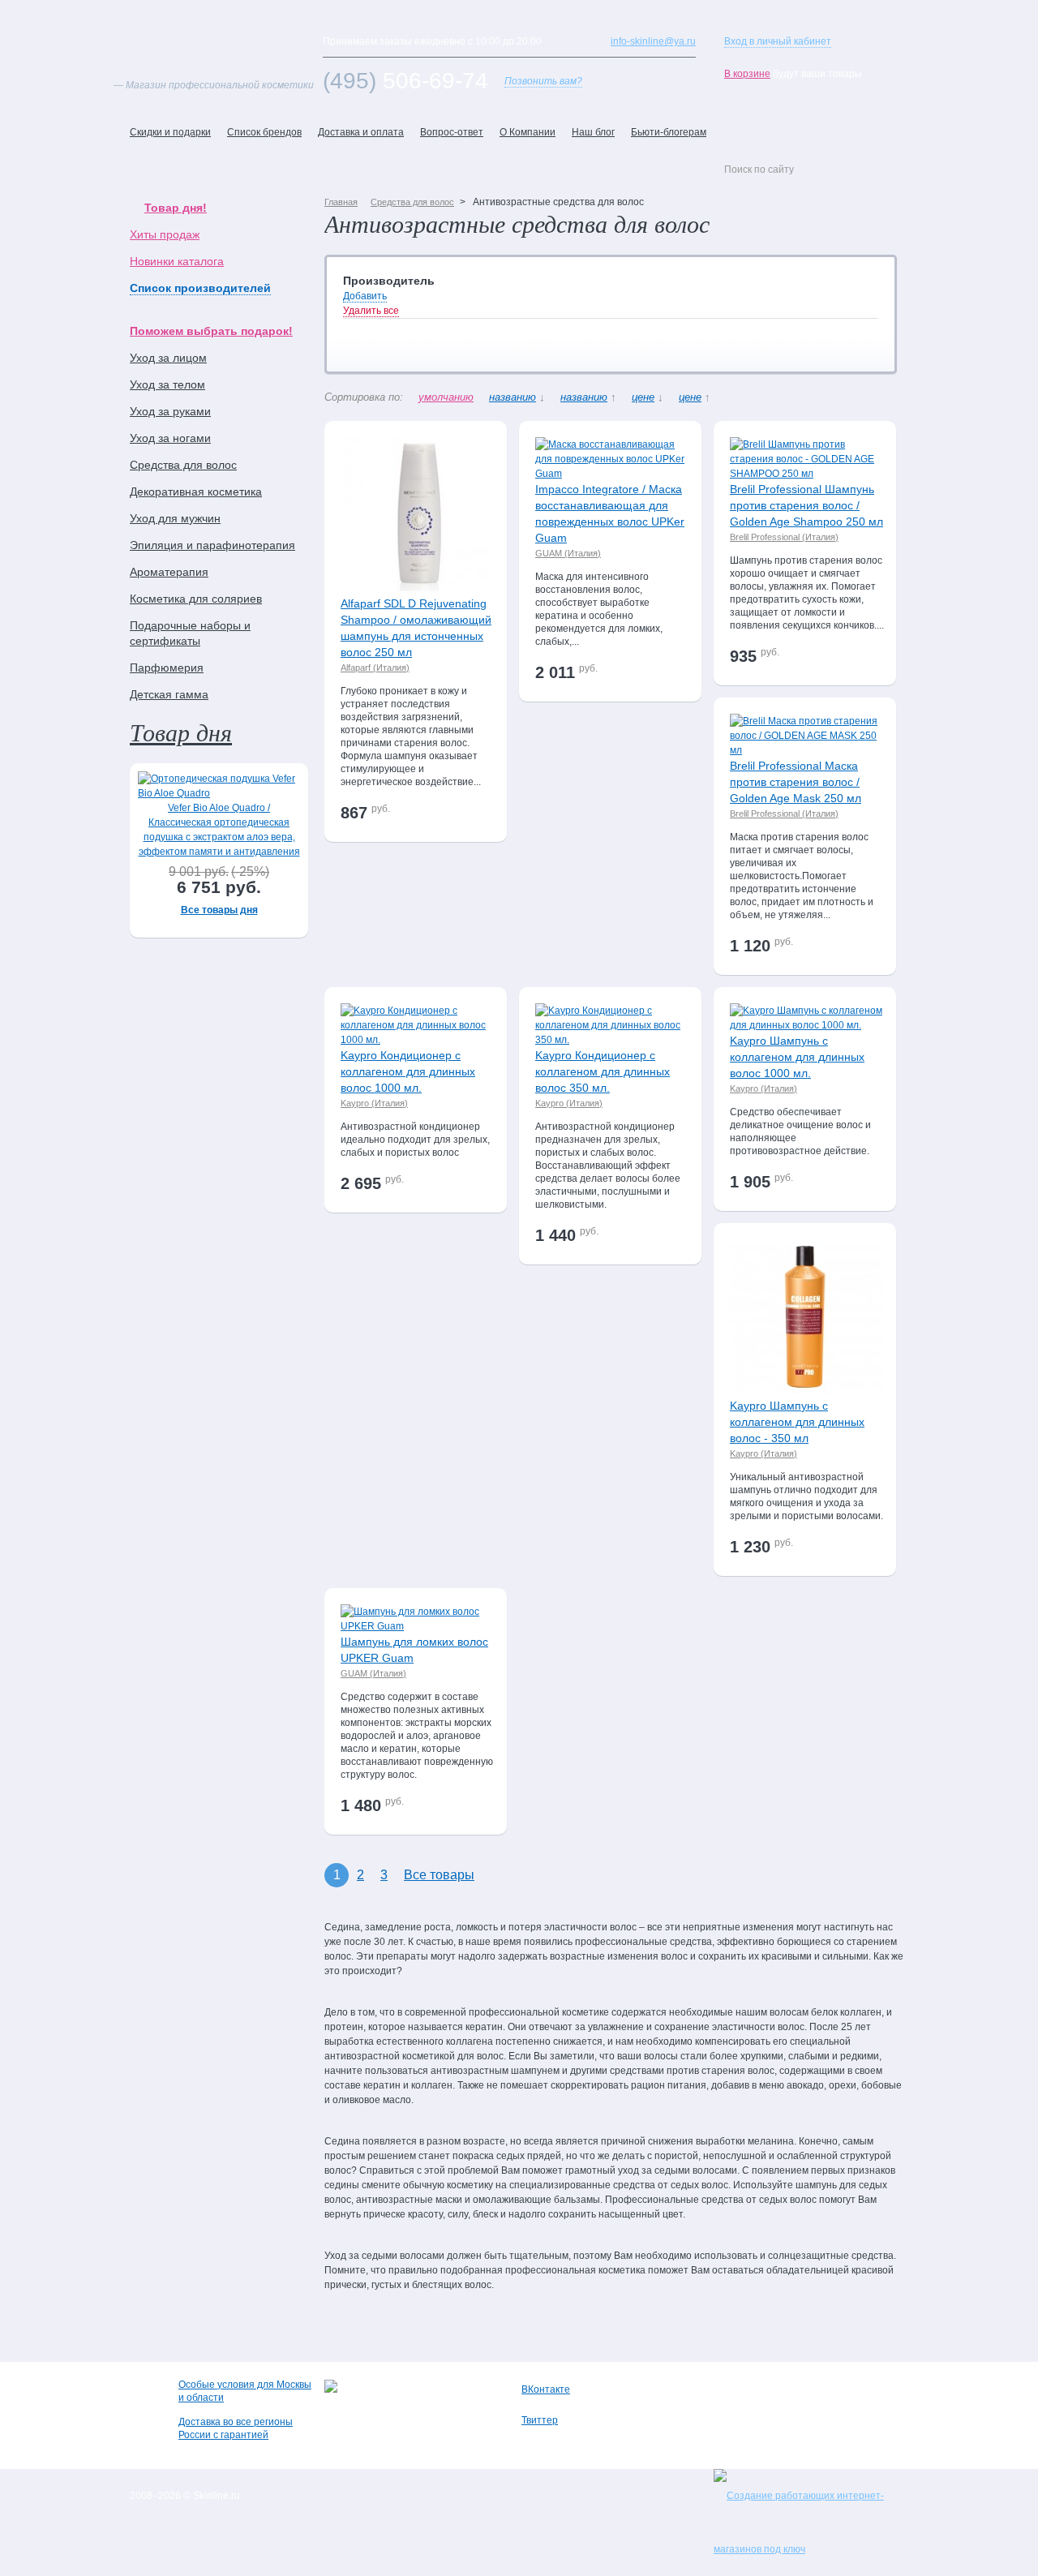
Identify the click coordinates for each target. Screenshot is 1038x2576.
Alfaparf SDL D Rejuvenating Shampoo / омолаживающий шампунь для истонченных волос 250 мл (416, 628)
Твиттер (540, 2420)
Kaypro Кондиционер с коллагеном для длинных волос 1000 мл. (408, 1071)
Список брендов (264, 132)
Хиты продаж (165, 234)
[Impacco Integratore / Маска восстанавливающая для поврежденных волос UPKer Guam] (612, 474)
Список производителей (200, 288)
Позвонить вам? (543, 81)
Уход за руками (170, 411)
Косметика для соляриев (196, 599)
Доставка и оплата (361, 132)
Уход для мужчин (175, 518)
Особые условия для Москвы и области (245, 2391)
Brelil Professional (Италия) (784, 537)
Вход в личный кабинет (778, 41)
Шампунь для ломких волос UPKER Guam (414, 1650)
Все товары (439, 1875)
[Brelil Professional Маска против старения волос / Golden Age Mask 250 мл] (807, 750)
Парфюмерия (167, 668)
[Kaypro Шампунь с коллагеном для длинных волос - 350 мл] (807, 1390)
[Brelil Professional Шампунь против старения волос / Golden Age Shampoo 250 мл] (807, 474)
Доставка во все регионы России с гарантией (236, 2428)
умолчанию (446, 397)
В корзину (461, 816)
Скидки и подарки (170, 132)
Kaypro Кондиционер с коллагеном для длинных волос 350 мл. (603, 1071)
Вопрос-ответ (452, 132)
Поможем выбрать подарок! (211, 331)
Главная (341, 202)
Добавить (365, 296)
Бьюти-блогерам (669, 132)
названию (513, 397)
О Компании (528, 132)
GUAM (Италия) (568, 553)
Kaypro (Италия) (374, 1103)
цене (643, 397)
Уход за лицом (168, 358)
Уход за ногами (170, 438)
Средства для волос (183, 465)
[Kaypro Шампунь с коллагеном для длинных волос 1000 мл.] (807, 1025)
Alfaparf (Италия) (375, 668)
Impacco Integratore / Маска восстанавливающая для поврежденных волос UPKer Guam (610, 513)
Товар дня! (176, 208)
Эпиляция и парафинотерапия (212, 545)
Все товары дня (219, 910)
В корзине (747, 74)
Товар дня (181, 732)
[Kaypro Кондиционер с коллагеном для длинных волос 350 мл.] (612, 1040)
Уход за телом (167, 384)
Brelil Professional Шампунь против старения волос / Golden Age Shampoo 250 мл (806, 505)
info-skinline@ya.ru (653, 41)
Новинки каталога (177, 261)
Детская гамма (169, 694)
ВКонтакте (546, 2389)
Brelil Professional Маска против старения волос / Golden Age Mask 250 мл (796, 782)
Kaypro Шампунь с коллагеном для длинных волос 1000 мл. (797, 1057)
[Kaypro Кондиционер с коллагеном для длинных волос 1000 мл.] (418, 1040)
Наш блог (593, 132)
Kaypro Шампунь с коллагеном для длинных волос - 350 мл (797, 1422)
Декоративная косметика (196, 492)
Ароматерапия (169, 572)
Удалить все (371, 311)
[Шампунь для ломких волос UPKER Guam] (418, 1626)
